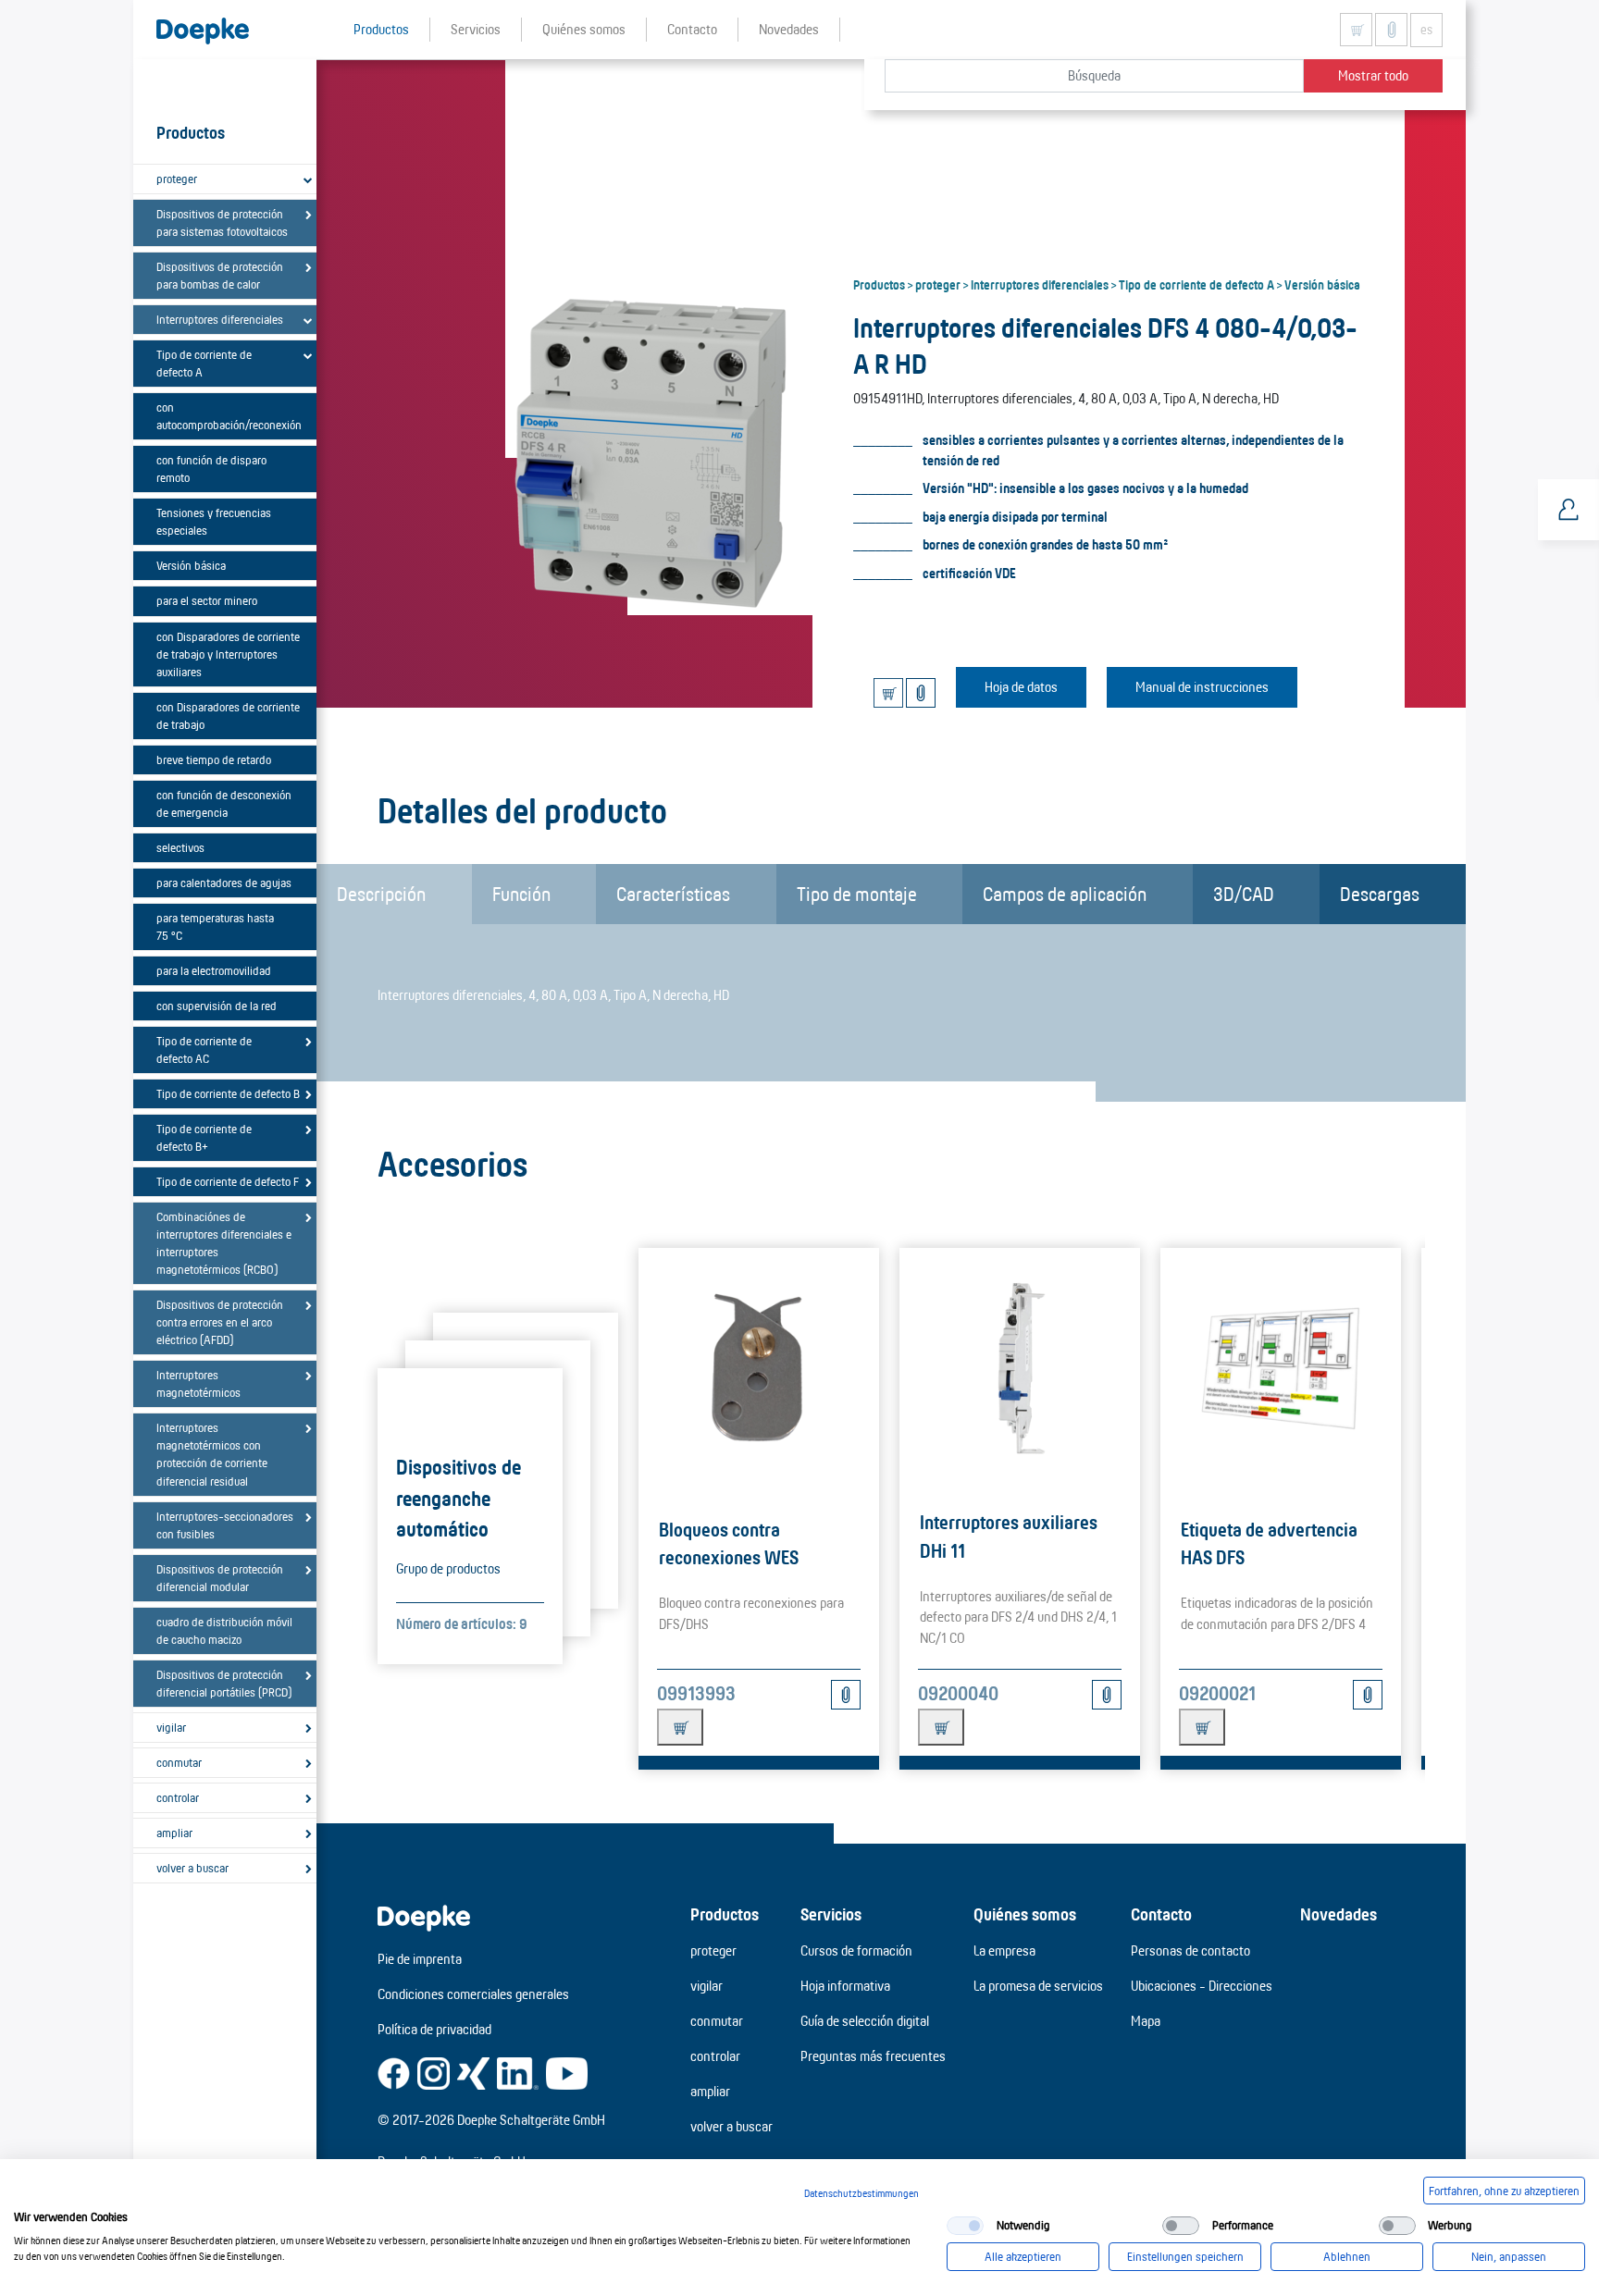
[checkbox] (965, 2226)
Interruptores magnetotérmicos (198, 1383)
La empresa (1004, 1950)
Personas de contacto (1190, 1950)
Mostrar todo (1373, 75)
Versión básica (191, 565)
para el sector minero (207, 600)
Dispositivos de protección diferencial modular (220, 1578)
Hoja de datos (1021, 687)
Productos (879, 284)
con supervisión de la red (217, 1006)
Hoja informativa (845, 1986)
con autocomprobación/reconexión (229, 416)
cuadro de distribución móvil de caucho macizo (224, 1630)
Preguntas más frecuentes (873, 2056)
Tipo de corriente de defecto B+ (204, 1137)
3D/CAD (1244, 894)
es (1426, 30)
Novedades (1339, 1914)
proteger (177, 179)
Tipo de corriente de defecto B (228, 1093)
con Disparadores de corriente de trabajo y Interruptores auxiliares (228, 654)
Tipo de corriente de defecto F (228, 1181)
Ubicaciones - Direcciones (1202, 1986)
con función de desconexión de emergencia (224, 803)
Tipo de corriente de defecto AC (204, 1049)
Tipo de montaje (857, 894)
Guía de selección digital (865, 2021)
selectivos (180, 847)
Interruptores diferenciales (220, 319)
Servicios (831, 1914)
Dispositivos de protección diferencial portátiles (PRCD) (224, 1683)
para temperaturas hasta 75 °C (215, 926)
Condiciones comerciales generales (473, 1994)
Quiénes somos (1025, 1914)
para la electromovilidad (214, 970)
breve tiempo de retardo (214, 759)
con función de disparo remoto (211, 469)
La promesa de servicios (1038, 1986)
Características (673, 894)
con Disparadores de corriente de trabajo (228, 716)
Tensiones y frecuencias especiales (214, 521)
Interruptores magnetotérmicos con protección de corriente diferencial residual (212, 1454)
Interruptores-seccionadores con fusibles (225, 1525)
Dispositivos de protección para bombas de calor (220, 275)
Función (521, 894)
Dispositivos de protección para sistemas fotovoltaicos (222, 222)
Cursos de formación (856, 1950)
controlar (178, 1797)
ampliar (174, 1833)
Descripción (381, 894)
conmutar (179, 1762)
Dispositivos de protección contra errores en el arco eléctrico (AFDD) (220, 1322)
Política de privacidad (434, 2029)
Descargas (1380, 894)
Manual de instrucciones (1202, 687)
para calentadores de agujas (224, 883)
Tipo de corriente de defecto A (204, 363)
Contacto (1161, 1914)
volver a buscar (192, 1868)
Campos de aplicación (1065, 894)
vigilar (171, 1727)
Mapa (1146, 2021)
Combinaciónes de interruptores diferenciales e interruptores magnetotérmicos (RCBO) (224, 1243)
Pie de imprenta (420, 1959)
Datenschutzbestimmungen (861, 2193)
